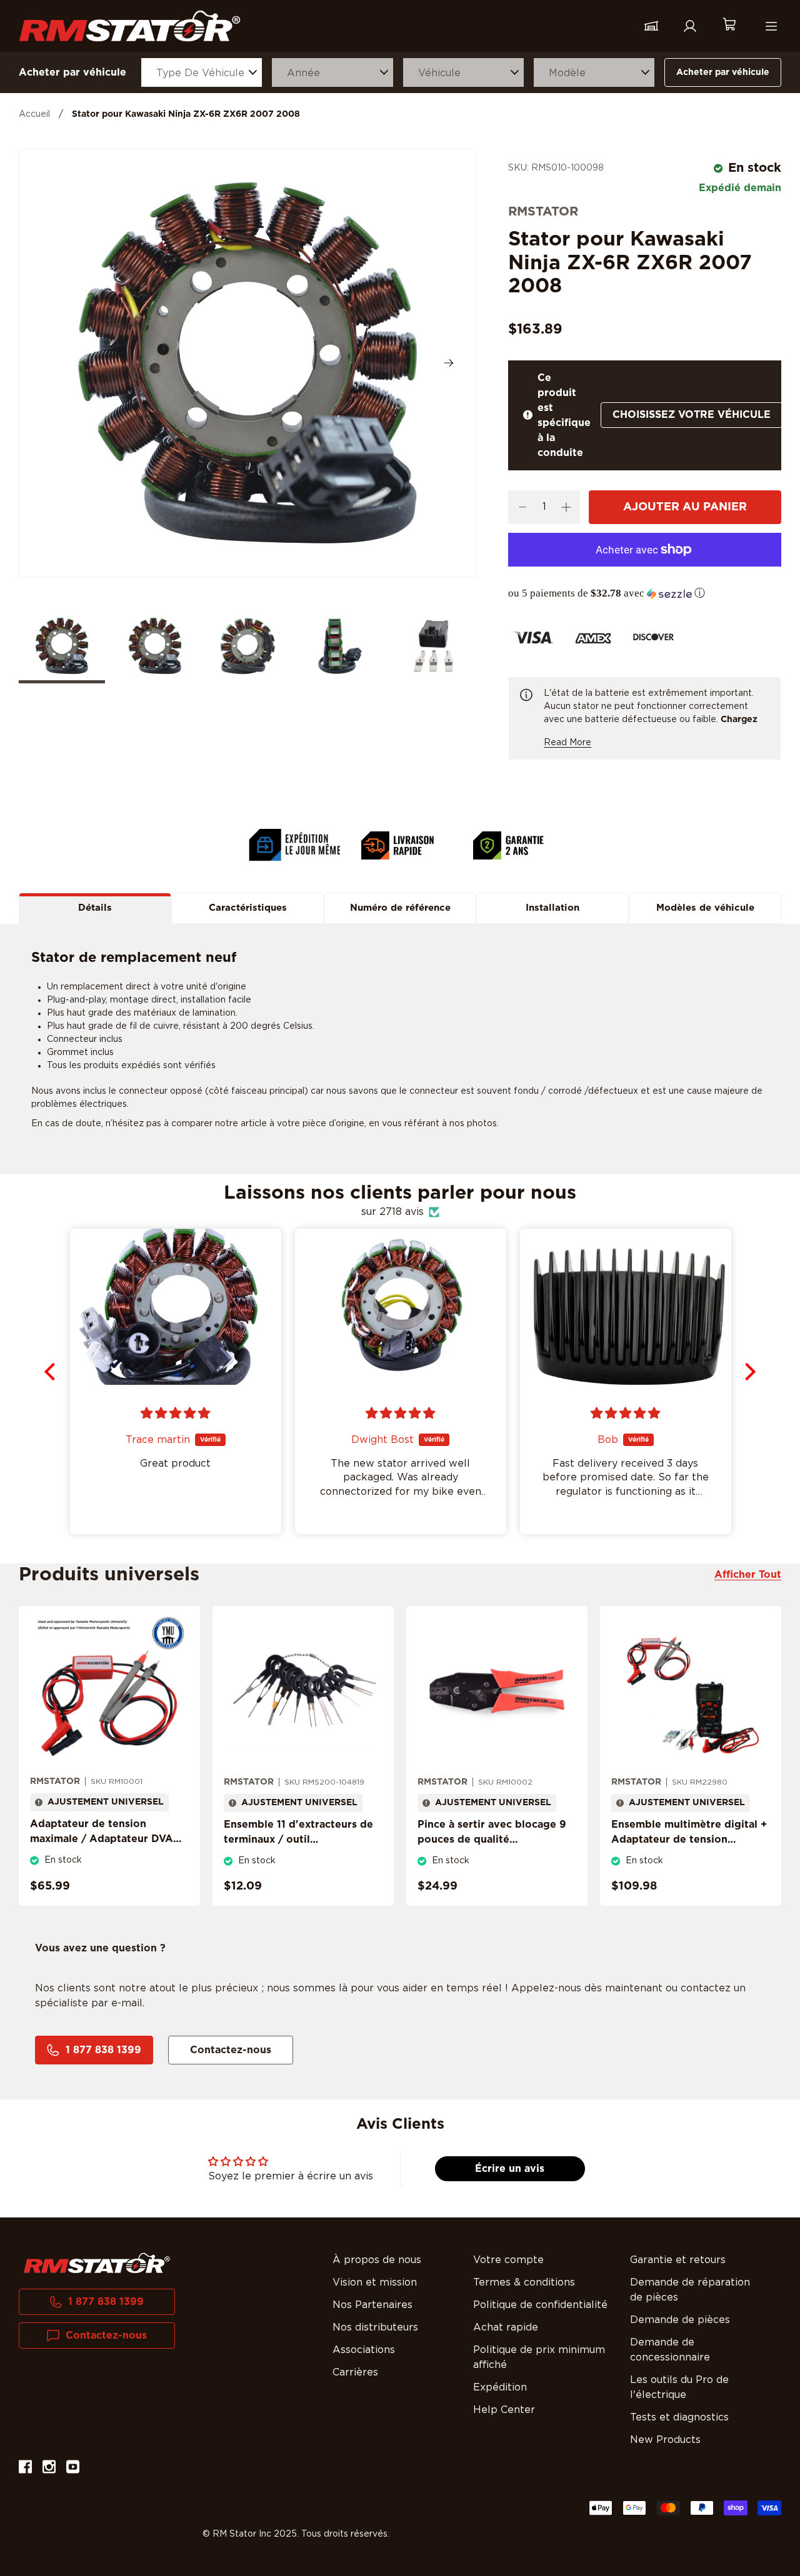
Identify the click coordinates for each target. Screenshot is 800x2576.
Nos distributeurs (375, 2327)
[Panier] (729, 26)
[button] (645, 593)
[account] (690, 26)
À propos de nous (377, 2260)
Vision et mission (375, 2282)
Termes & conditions (524, 2282)
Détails (95, 908)
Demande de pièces (680, 2320)
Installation (552, 908)
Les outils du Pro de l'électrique (679, 2387)
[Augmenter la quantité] (566, 507)
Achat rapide (506, 2327)
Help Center (504, 2410)
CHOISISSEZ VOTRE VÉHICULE (692, 415)
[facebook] (25, 2469)
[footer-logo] (97, 2263)
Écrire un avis (510, 2169)
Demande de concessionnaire (670, 2350)
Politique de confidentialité (540, 2305)
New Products (665, 2440)
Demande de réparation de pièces (690, 2290)
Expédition (500, 2387)
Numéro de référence (400, 908)
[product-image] (109, 1691)
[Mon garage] (651, 26)
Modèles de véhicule (705, 908)
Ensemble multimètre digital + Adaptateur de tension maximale (689, 1840)
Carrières (355, 2372)
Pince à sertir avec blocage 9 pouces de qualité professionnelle (492, 1840)
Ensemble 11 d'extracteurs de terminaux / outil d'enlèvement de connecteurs (300, 1840)
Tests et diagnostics (679, 2417)
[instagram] (49, 2469)
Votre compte (508, 2260)
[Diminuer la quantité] (522, 507)
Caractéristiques (248, 908)
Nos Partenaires (372, 2305)
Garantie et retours (678, 2260)
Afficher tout (748, 1575)
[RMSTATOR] (130, 26)
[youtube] (73, 2469)
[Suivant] (449, 363)
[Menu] (771, 26)
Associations (364, 2350)
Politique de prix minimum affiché (539, 2357)
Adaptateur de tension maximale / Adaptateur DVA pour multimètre (102, 1839)
